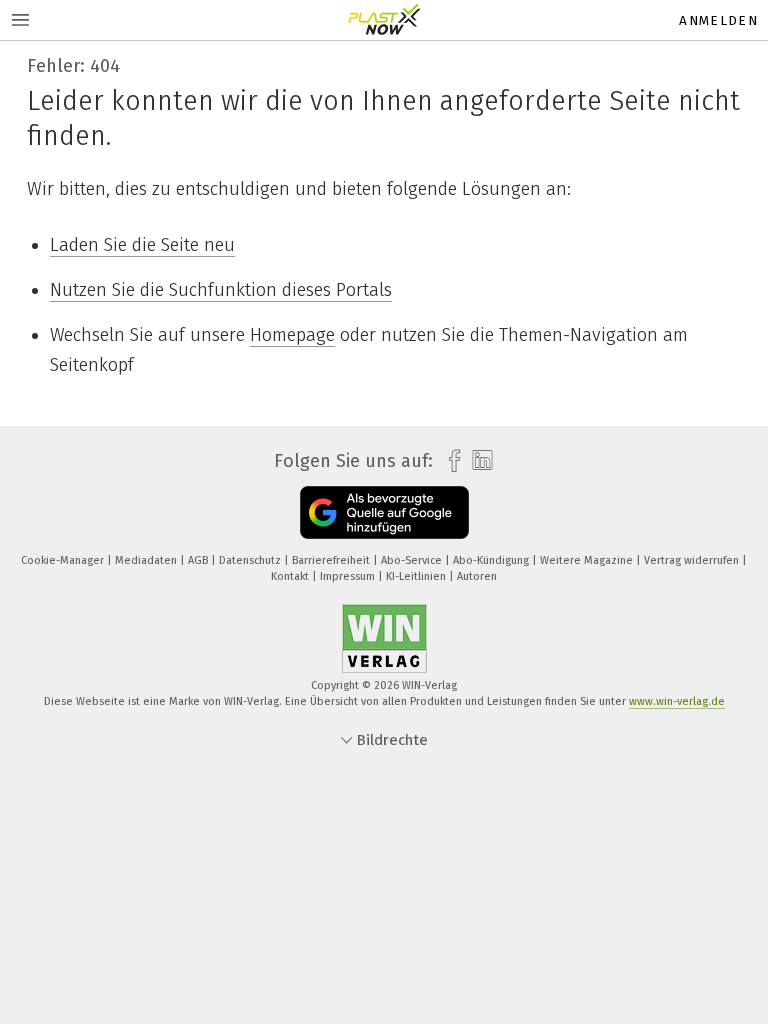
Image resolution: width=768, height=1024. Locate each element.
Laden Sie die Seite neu (142, 245)
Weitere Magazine (588, 560)
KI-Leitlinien (417, 576)
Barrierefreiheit (332, 560)
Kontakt (291, 576)
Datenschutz (251, 560)
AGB (199, 560)
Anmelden (718, 20)
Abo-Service (413, 560)
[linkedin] (477, 461)
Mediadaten (147, 560)
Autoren (477, 576)
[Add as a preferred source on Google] (384, 512)
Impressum (349, 576)
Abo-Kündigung (492, 560)
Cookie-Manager (64, 560)
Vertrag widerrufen (693, 560)
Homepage (292, 335)
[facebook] (449, 461)
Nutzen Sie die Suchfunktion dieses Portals (221, 290)
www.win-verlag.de (677, 701)
